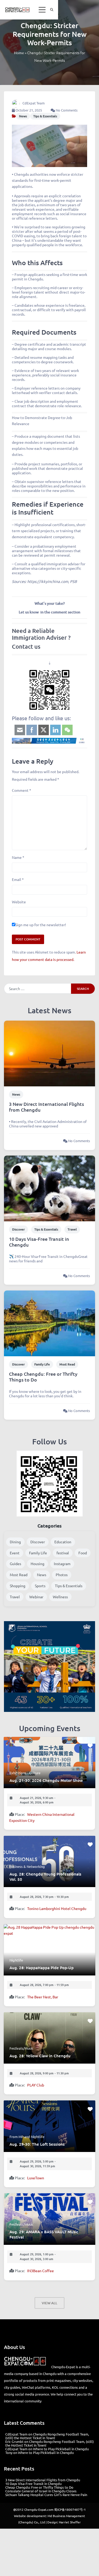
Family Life (42, 1364)
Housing (37, 1564)
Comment (22, 790)
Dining (15, 1542)
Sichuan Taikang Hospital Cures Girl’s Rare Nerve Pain (46, 2495)
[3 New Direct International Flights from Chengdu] (49, 1053)
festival (63, 1553)
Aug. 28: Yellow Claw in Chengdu (40, 2056)
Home (19, 53)
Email (18, 879)
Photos (62, 1575)
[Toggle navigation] (42, 10)
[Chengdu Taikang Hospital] (49, 741)
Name (18, 857)
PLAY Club (36, 2085)
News (23, 116)
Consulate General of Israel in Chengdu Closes (41, 2491)
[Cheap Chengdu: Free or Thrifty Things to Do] (49, 1323)
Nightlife (16, 1960)
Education (63, 1542)
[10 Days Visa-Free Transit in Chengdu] (49, 1188)
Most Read (67, 1364)
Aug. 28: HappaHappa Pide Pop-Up (42, 1968)
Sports (40, 1586)
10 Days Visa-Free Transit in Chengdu (39, 1242)
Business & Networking (27, 1866)
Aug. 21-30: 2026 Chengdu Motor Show (46, 1780)
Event (15, 1553)
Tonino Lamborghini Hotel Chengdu (57, 1908)
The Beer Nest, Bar (43, 1997)
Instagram (62, 1564)
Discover (18, 1229)
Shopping (18, 1586)
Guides (15, 1564)
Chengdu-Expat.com (39, 2509)
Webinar (36, 1597)
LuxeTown (36, 2178)
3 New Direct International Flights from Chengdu (46, 1107)
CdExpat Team (34, 103)
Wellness (60, 1597)
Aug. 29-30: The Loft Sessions (37, 2144)
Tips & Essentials (45, 116)
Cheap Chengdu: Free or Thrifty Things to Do (43, 1377)
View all (49, 2303)
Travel (72, 1229)
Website (19, 902)
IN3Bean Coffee (41, 2271)
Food (83, 1553)
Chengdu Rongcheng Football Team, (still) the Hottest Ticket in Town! (47, 2436)
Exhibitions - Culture (25, 1773)
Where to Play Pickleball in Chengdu (61, 2449)
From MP (16, 2137)
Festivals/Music (21, 2048)
